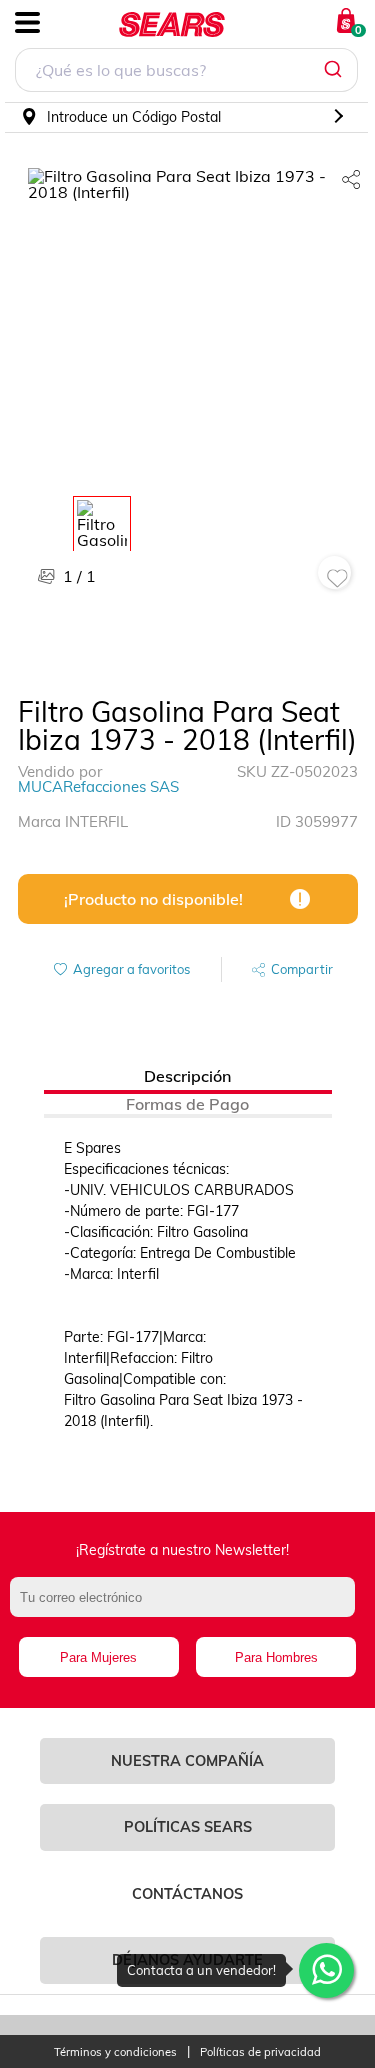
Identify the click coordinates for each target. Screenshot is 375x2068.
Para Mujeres (98, 1657)
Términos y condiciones (115, 2052)
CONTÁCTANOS (187, 1894)
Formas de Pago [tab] (187, 1104)
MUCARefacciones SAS (98, 786)
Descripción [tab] (187, 1076)
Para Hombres (276, 1657)
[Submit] (335, 70)
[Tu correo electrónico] (187, 1607)
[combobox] (186, 72)
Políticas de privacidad (260, 2052)
